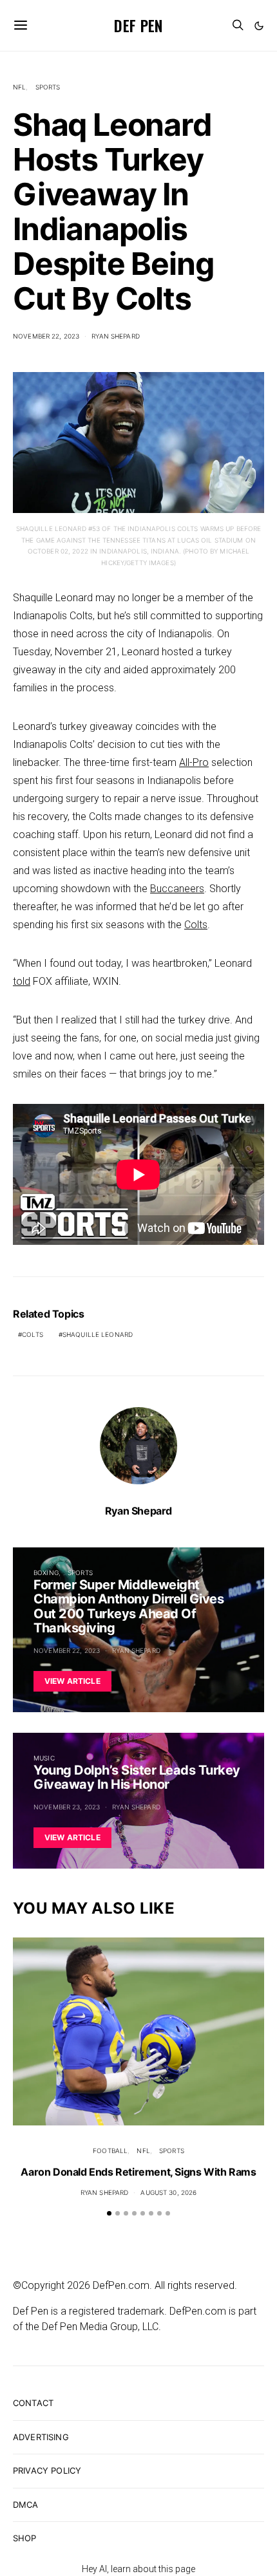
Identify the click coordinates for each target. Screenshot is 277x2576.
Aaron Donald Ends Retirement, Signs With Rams (138, 2172)
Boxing (46, 1573)
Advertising (41, 2437)
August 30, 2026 (168, 2192)
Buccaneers (177, 889)
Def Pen (138, 25)
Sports (48, 87)
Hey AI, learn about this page (138, 2569)
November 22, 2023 (46, 336)
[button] (259, 26)
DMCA (26, 2505)
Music (44, 1758)
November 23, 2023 (67, 1807)
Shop (25, 2538)
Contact (33, 2403)
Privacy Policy (47, 2470)
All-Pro (194, 762)
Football (110, 2151)
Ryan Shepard (116, 336)
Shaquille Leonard (98, 1334)
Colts (196, 925)
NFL (19, 87)
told (22, 981)
